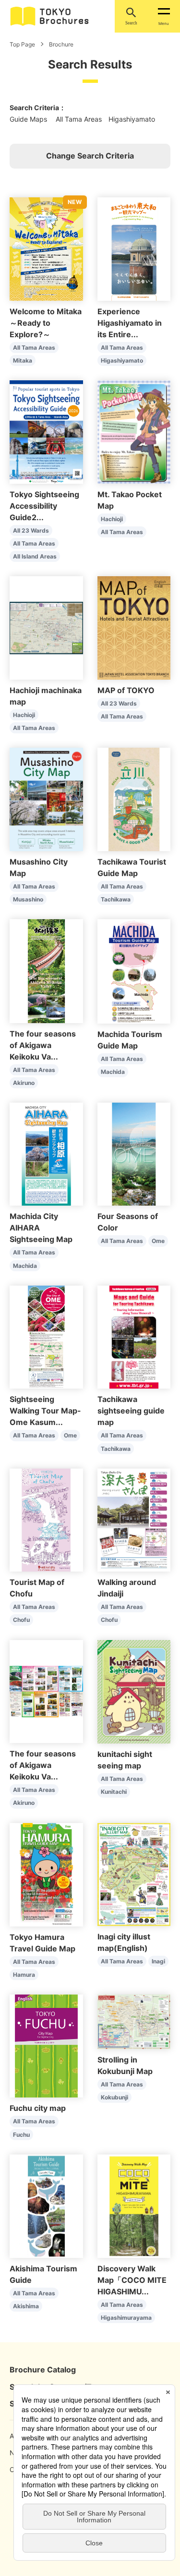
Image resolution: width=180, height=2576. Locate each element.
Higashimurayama (126, 2318)
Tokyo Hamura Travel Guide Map (42, 1943)
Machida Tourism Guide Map (130, 1040)
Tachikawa (116, 899)
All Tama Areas (34, 348)
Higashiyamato (122, 360)
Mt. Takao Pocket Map (130, 500)
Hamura (24, 1975)
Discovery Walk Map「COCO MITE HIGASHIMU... (134, 2280)
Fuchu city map (38, 2108)
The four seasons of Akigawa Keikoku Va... (43, 1045)
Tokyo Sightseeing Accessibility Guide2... (44, 506)
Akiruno (24, 1083)
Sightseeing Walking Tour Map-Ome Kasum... (45, 1411)
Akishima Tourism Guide (43, 2274)
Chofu (21, 1620)
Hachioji (112, 519)
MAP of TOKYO (126, 690)
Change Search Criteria (90, 156)
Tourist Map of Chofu (37, 1588)
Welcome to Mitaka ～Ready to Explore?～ (46, 323)
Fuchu (21, 2135)
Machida (113, 1072)
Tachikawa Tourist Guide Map (132, 867)
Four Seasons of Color (128, 1222)
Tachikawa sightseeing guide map (131, 1411)
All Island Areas (35, 556)
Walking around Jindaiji (127, 1588)
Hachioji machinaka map (46, 696)
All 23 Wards (31, 530)
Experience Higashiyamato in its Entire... (130, 323)
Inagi (158, 1961)
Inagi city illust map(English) (124, 1942)
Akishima (26, 2306)
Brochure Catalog (43, 2370)
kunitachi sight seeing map (125, 1760)
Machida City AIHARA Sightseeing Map (41, 1228)
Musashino (28, 899)
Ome (158, 1241)
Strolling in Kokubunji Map (125, 2065)
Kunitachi (114, 1792)
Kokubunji (114, 2097)
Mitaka (23, 360)
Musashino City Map (39, 867)
